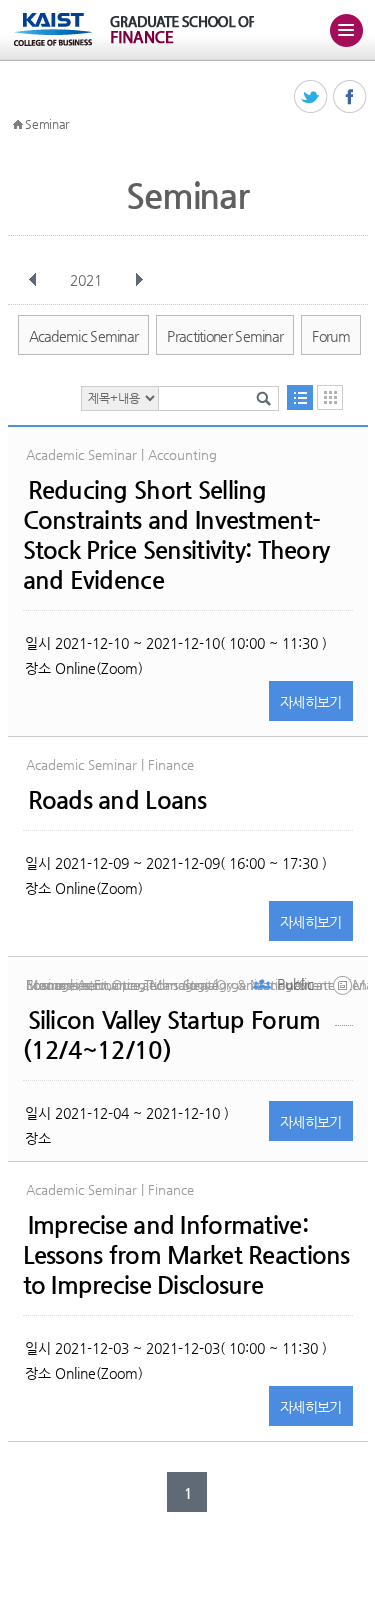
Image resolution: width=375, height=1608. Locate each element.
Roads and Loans (117, 800)
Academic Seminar (84, 336)
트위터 (311, 97)
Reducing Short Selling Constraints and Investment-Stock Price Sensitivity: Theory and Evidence (176, 535)
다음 (139, 280)
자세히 (311, 702)
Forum (331, 336)
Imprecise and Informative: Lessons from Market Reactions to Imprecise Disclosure (186, 1255)
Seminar (47, 124)
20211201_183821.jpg (344, 1000)
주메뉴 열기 (346, 30)
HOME (18, 125)
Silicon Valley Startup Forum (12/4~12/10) (172, 1035)
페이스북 (350, 97)
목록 (300, 397)
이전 (33, 280)
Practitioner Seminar (225, 336)
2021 (86, 280)
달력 (330, 397)
